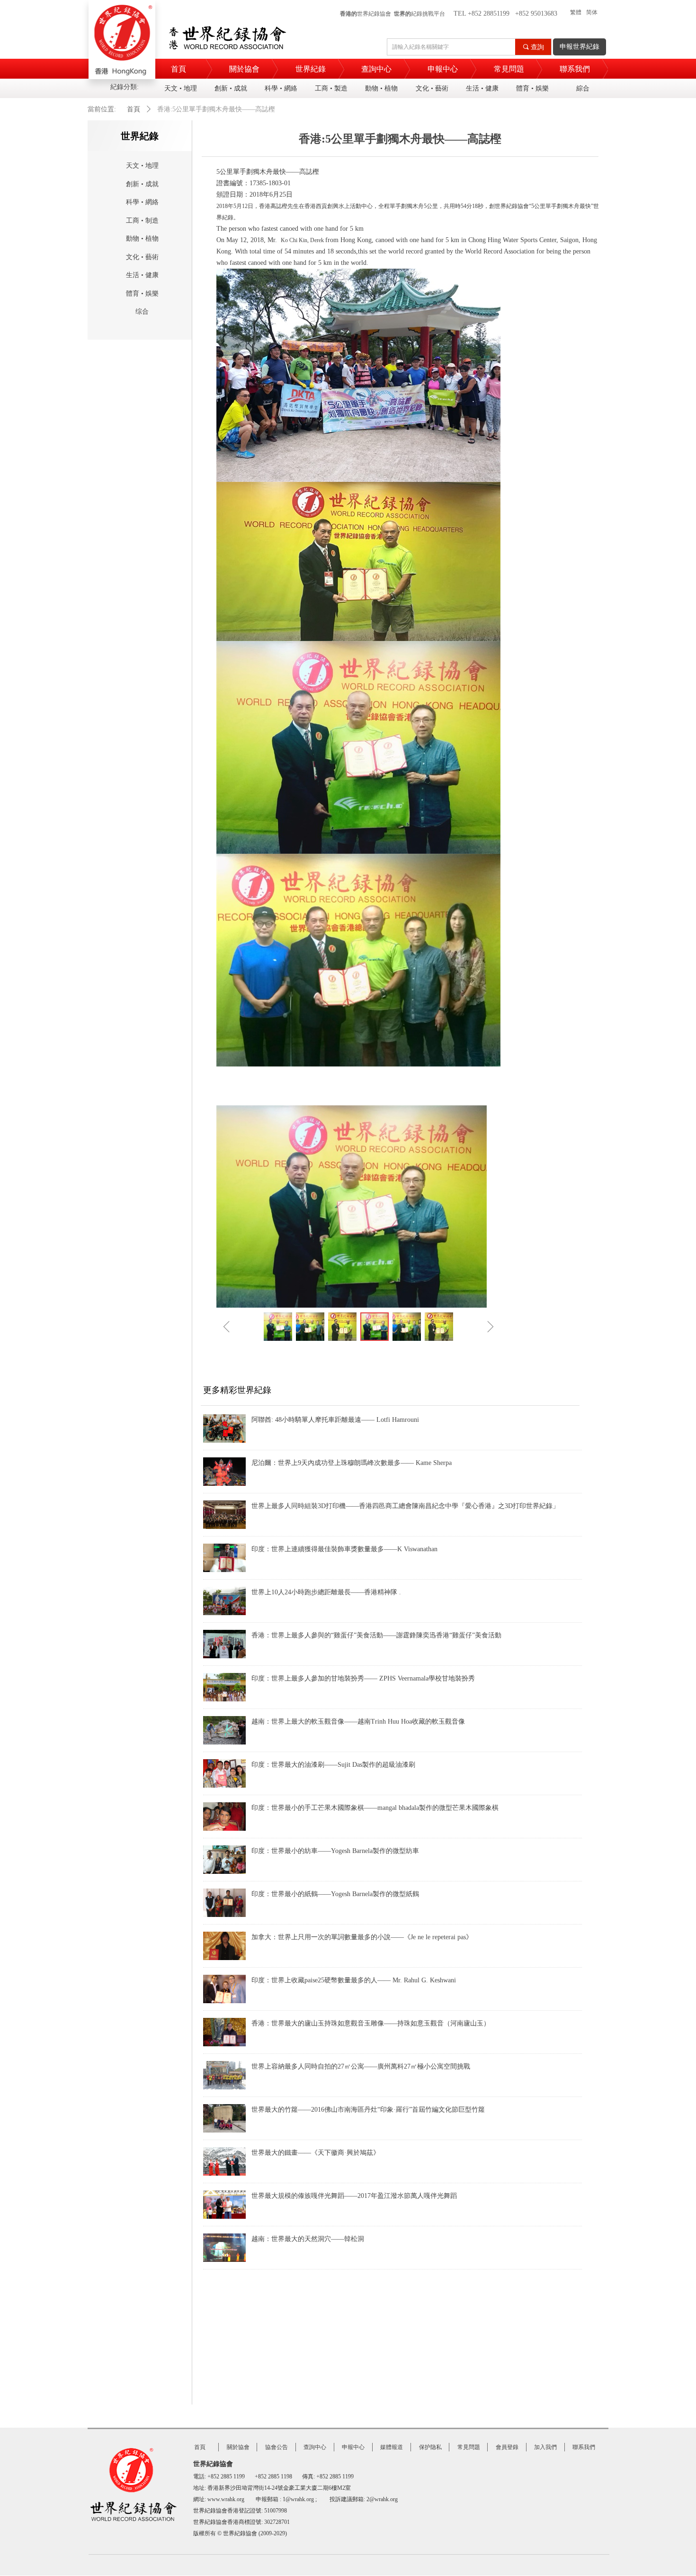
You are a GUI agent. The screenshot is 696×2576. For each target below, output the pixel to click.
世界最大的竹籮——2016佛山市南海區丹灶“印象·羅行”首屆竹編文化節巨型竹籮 (368, 2110)
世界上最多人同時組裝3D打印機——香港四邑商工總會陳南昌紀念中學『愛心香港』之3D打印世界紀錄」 (405, 1506)
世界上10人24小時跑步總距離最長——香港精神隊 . (326, 1592)
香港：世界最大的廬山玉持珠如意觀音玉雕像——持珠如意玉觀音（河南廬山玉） (371, 2023)
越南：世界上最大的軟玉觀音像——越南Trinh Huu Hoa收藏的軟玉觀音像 (358, 1722)
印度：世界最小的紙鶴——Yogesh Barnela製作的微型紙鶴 (335, 1894)
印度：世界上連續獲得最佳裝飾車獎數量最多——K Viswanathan (344, 1549)
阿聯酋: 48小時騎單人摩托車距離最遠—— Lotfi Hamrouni (335, 1420)
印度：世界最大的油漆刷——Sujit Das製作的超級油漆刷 (333, 1765)
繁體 (576, 12)
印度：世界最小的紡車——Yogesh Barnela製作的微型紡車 (335, 1851)
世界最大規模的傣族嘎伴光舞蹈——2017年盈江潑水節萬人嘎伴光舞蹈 (354, 2196)
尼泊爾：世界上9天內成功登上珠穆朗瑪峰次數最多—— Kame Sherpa (352, 1463)
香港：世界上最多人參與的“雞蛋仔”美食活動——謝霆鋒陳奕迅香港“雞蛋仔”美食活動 (376, 1635)
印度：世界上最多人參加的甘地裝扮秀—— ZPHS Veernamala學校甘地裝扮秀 (363, 1678)
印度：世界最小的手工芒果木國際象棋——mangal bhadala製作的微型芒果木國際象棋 (375, 1808)
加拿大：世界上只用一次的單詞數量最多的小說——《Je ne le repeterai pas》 (362, 1937)
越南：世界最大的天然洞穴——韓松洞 (308, 2239)
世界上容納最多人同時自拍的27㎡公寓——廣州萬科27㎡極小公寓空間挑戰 (361, 2066)
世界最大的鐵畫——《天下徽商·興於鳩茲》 (316, 2153)
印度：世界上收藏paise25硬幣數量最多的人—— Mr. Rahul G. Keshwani (354, 1980)
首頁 (134, 109)
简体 (592, 12)
